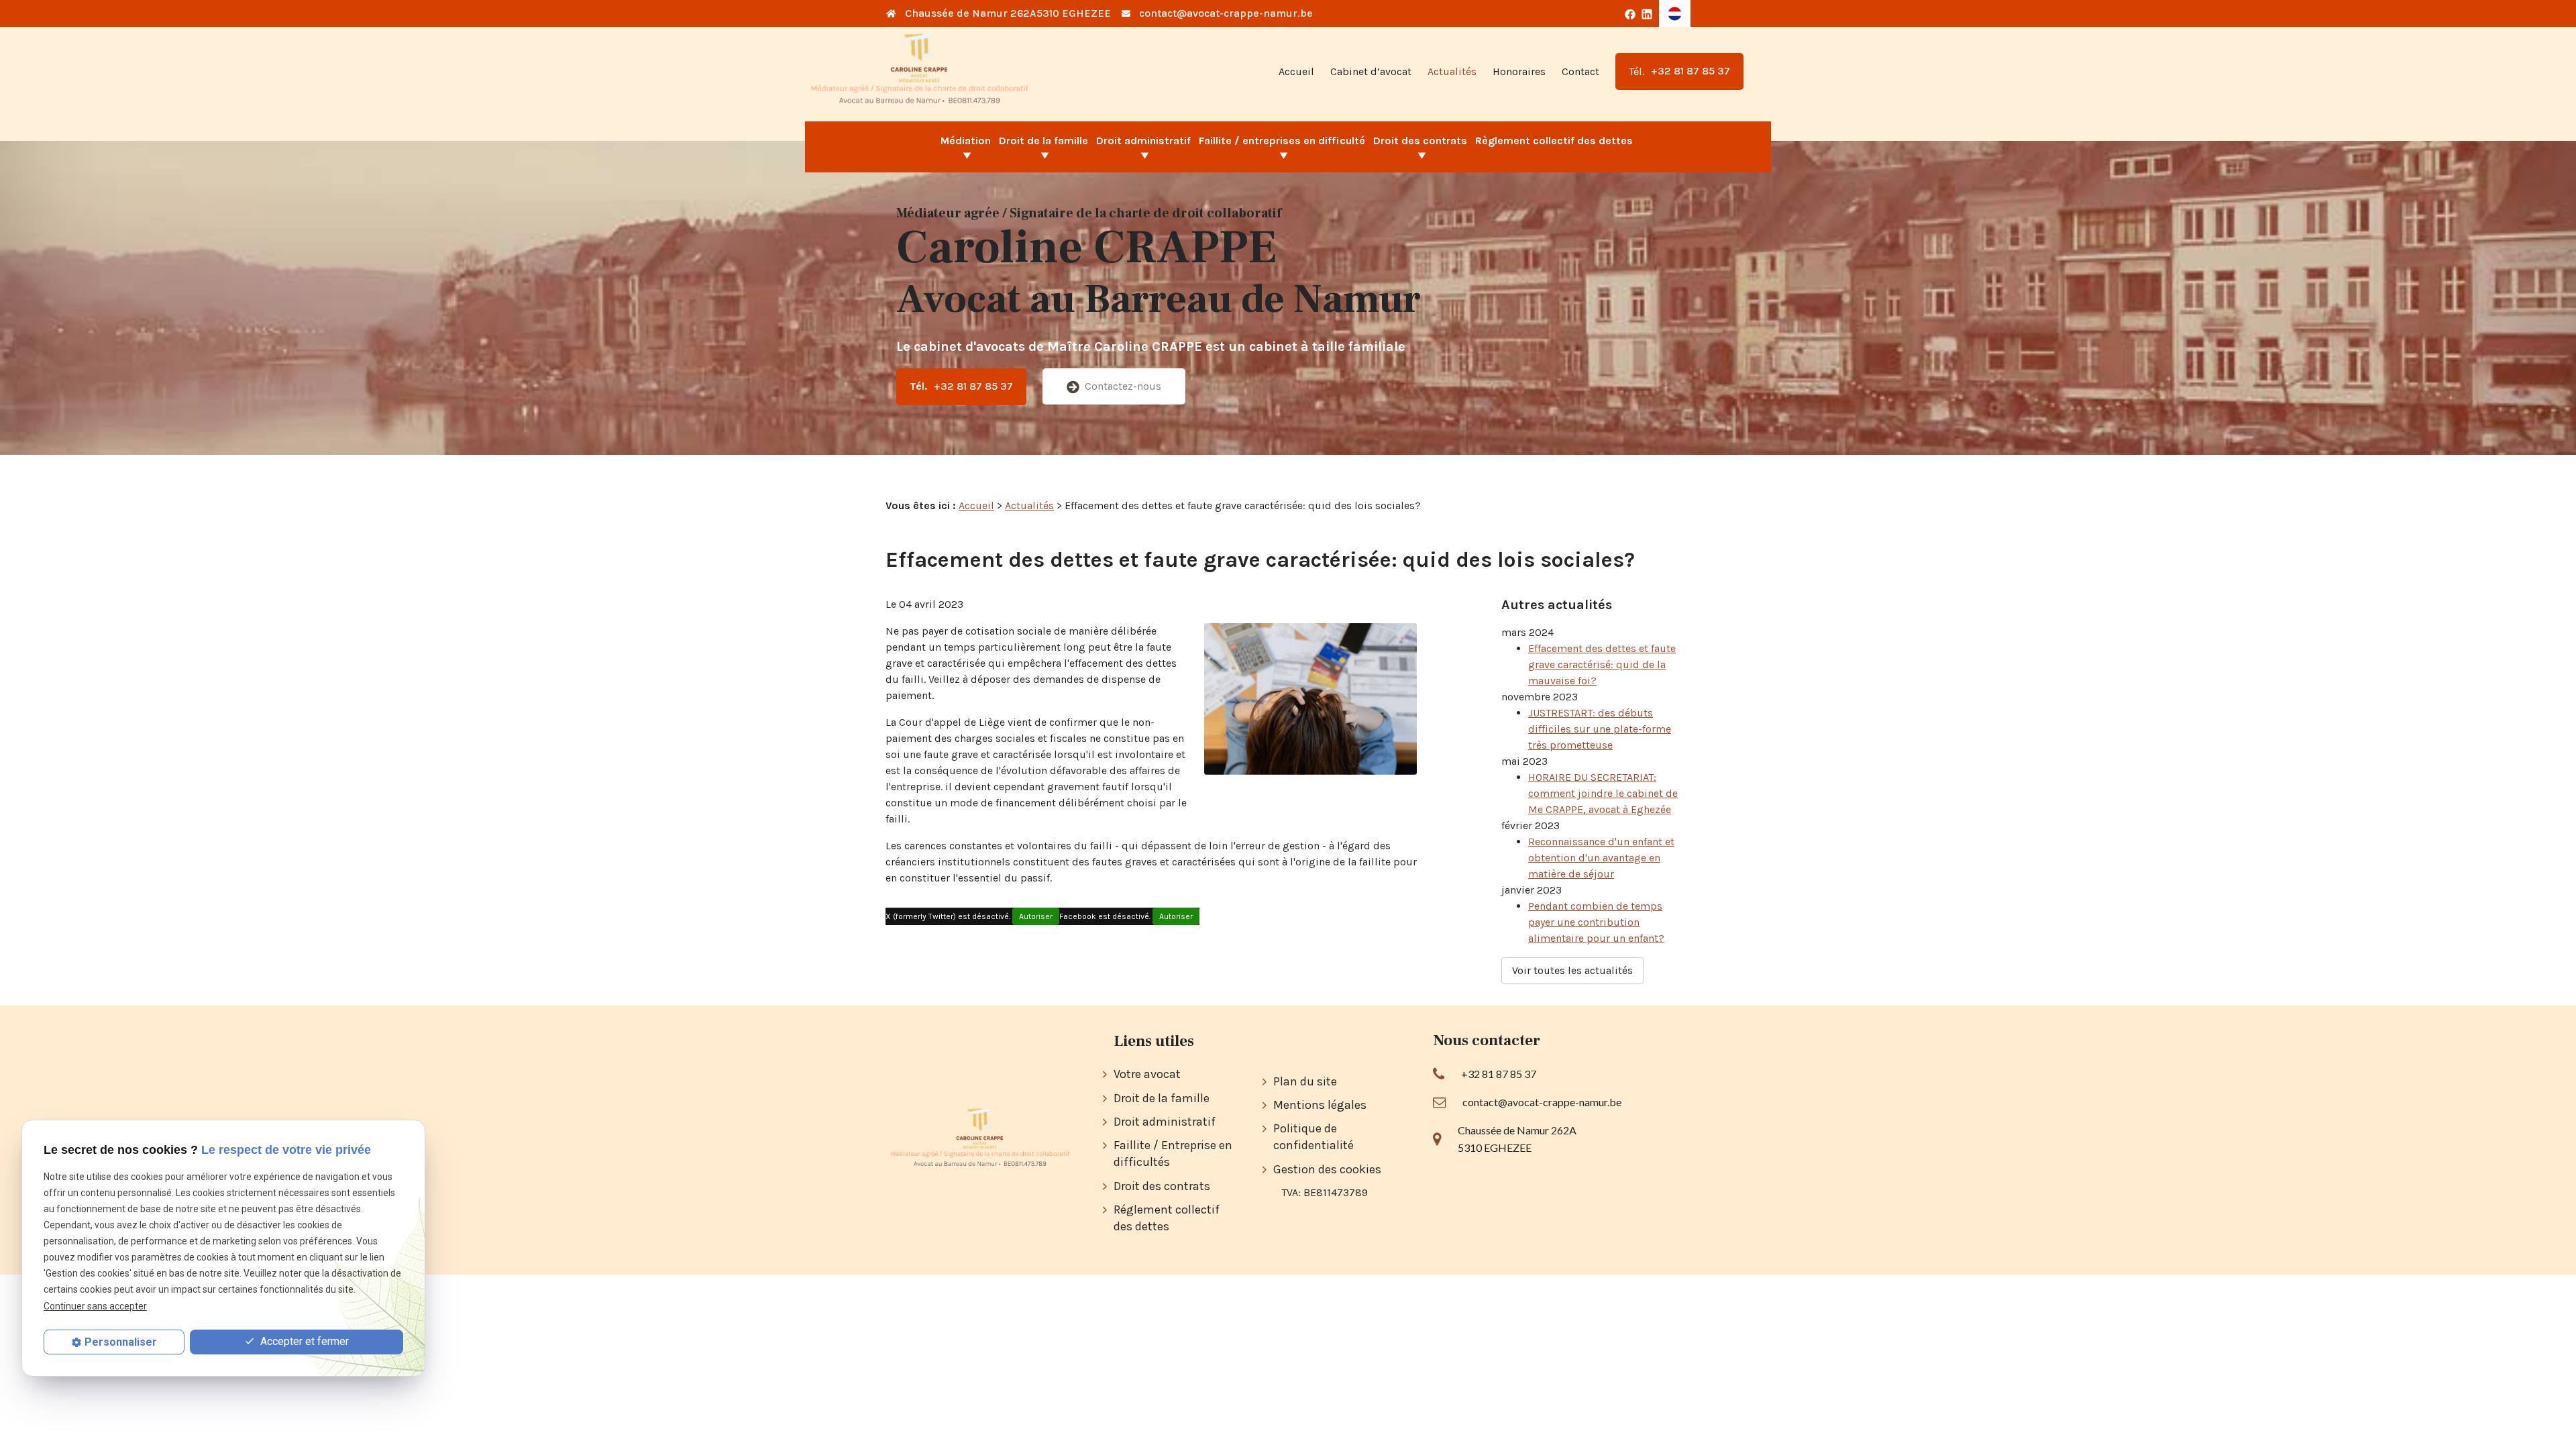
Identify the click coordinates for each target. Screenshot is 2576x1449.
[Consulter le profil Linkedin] (1647, 13)
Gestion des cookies (1327, 1169)
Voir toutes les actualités (1572, 970)
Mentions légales (1320, 1105)
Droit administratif (1143, 141)
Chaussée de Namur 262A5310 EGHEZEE (1008, 13)
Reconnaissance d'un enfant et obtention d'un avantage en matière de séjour (1601, 858)
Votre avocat (1147, 1074)
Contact (1580, 71)
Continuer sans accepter (95, 1306)
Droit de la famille (1043, 141)
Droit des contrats (1420, 141)
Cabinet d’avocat (1371, 71)
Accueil (1296, 71)
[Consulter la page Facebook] (1630, 13)
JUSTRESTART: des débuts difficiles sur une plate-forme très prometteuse (1600, 729)
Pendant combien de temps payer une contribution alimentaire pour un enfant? (1596, 922)
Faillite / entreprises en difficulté (1282, 141)
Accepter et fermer (303, 1341)
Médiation (966, 141)
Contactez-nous (1123, 386)
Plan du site (1305, 1081)
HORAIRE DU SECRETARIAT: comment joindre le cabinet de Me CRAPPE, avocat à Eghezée (1603, 793)
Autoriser (1036, 916)
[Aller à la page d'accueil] (920, 71)
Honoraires (1519, 71)
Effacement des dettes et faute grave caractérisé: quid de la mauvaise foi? (1602, 664)
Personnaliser (121, 1342)
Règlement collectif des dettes (1554, 141)
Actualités (1452, 71)
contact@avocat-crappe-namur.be (1226, 13)
